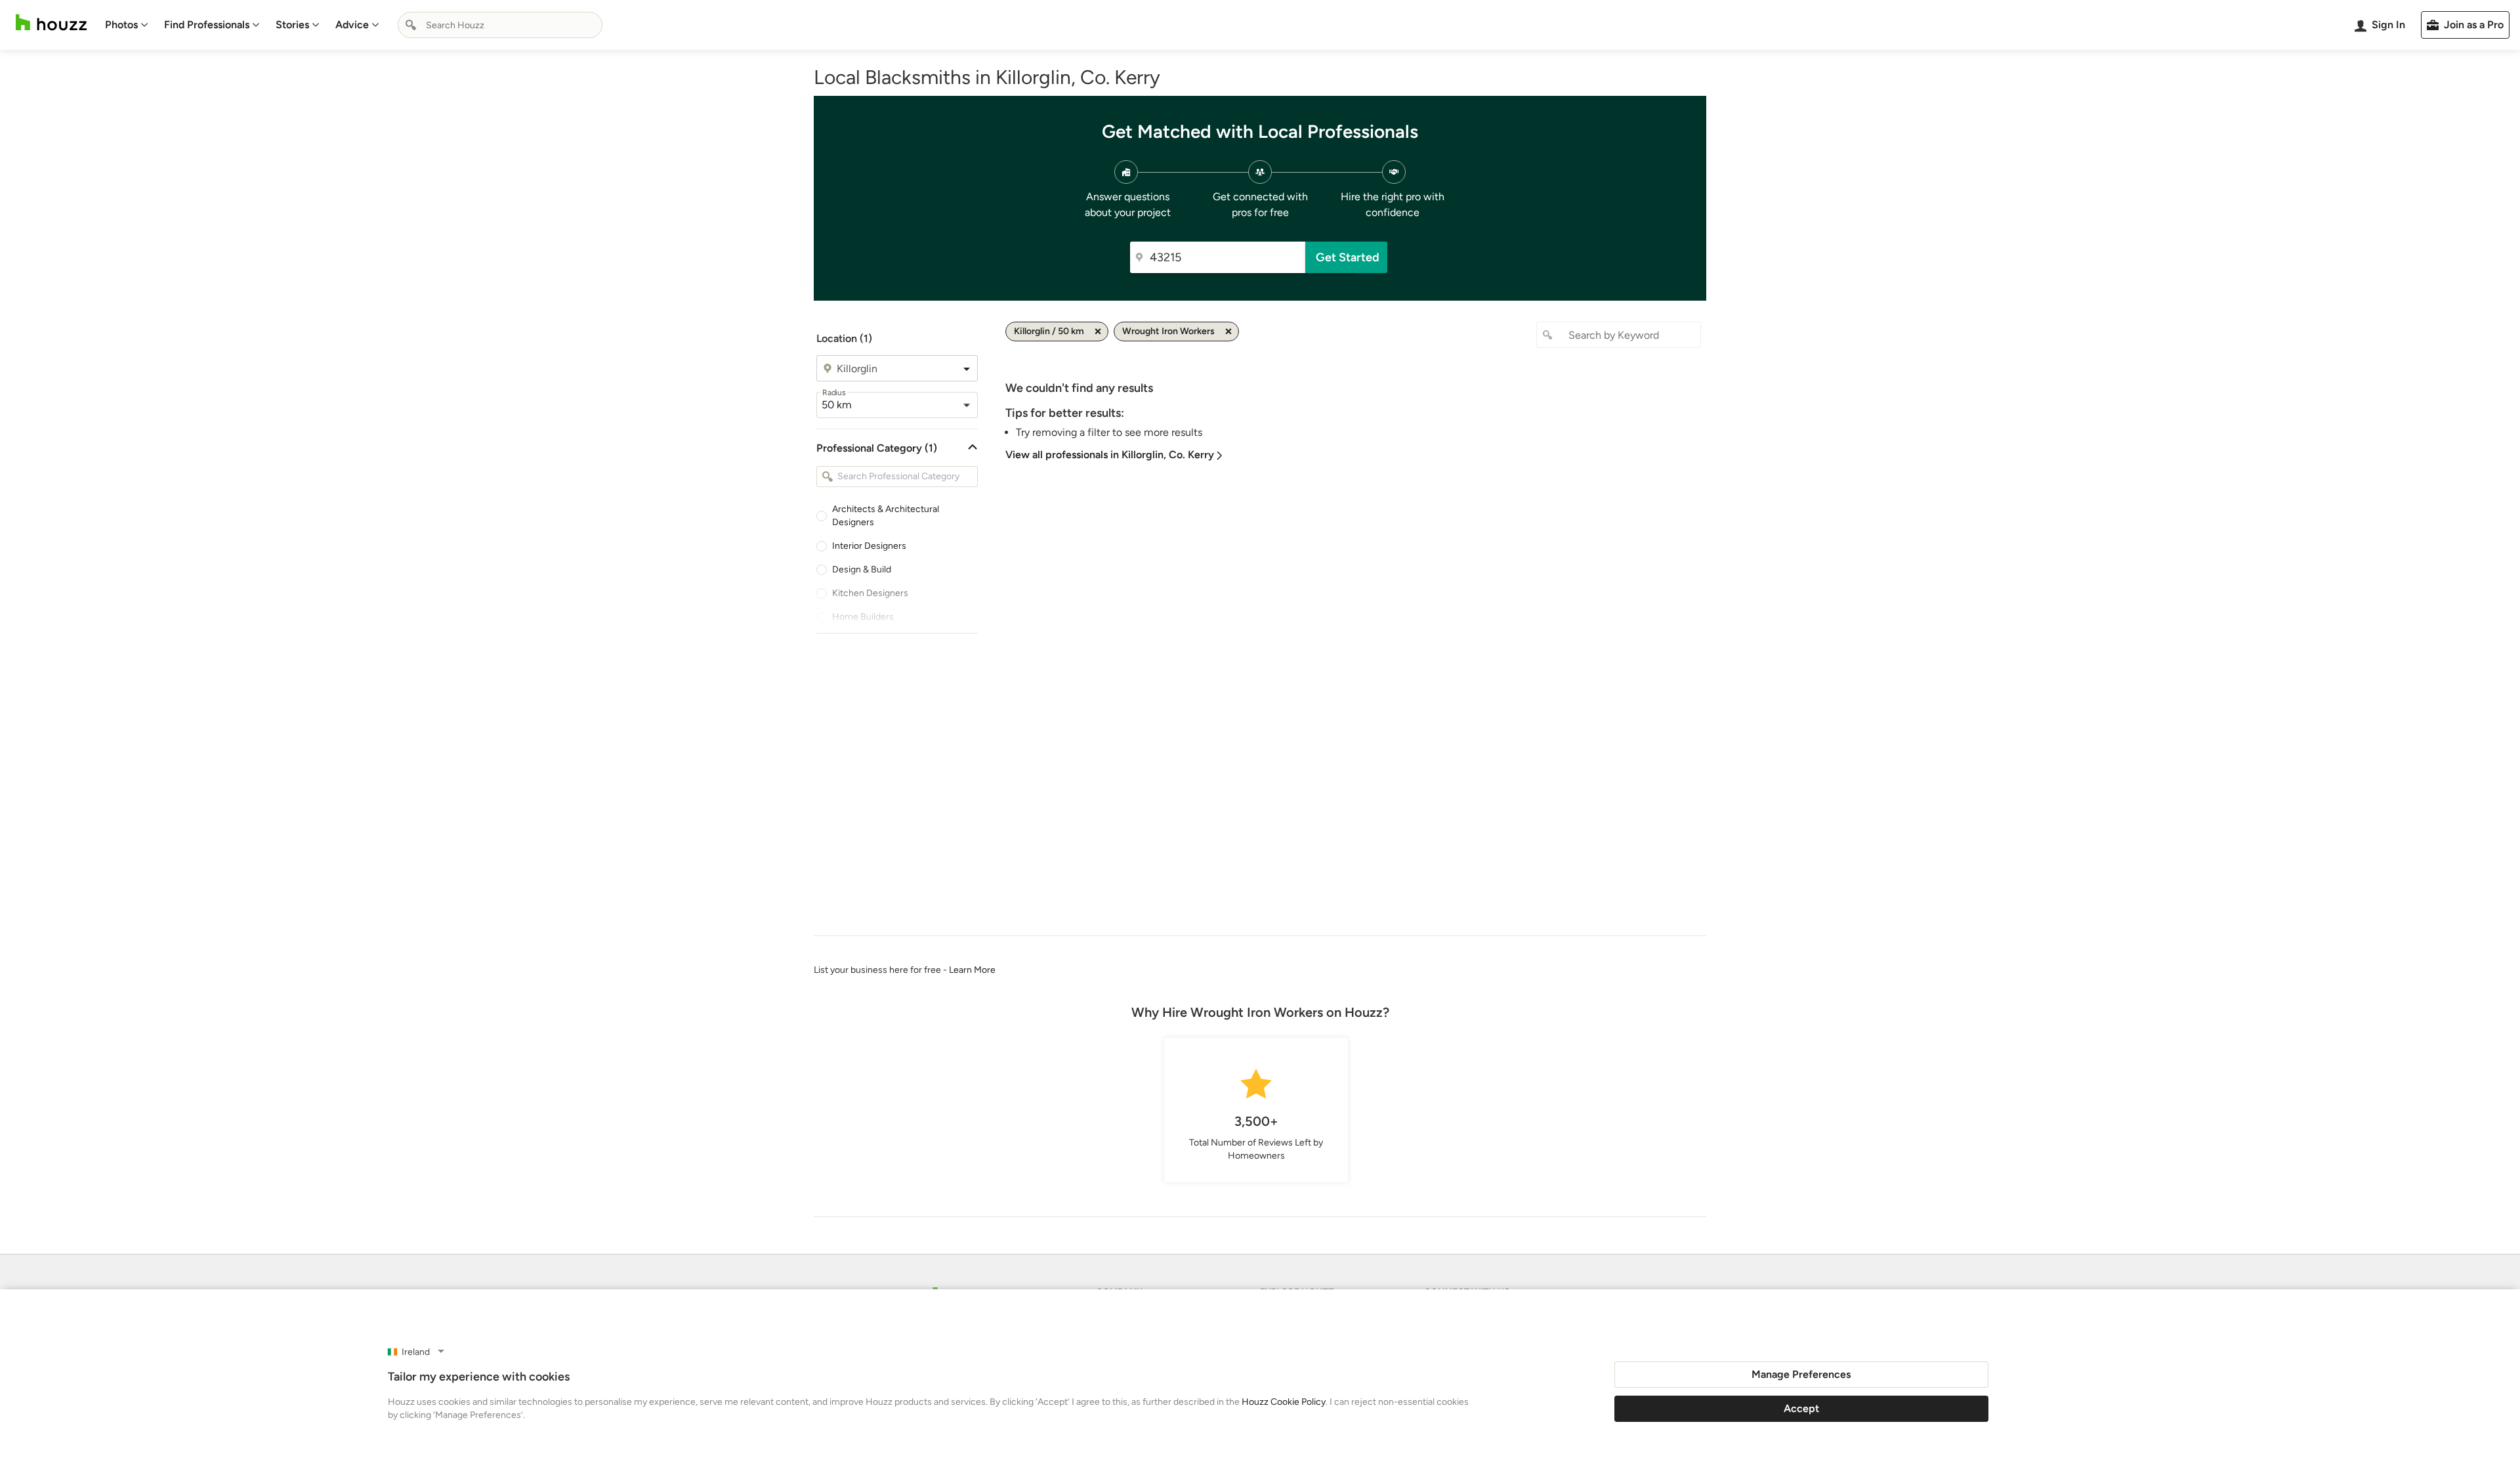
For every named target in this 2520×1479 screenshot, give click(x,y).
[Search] (411, 25)
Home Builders (863, 617)
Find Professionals (207, 25)
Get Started (1348, 257)
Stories (292, 25)
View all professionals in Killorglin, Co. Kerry (1110, 455)
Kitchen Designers (870, 593)
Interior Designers (869, 546)
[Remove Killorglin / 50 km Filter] (1098, 332)
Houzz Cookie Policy (1284, 1402)
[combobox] (500, 25)
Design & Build (862, 569)
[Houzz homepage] (51, 23)
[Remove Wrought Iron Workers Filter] (1228, 332)
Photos (121, 25)
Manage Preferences (1801, 1374)
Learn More (972, 970)
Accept (1801, 1408)
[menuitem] (127, 25)
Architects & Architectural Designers (886, 516)
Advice (352, 25)
